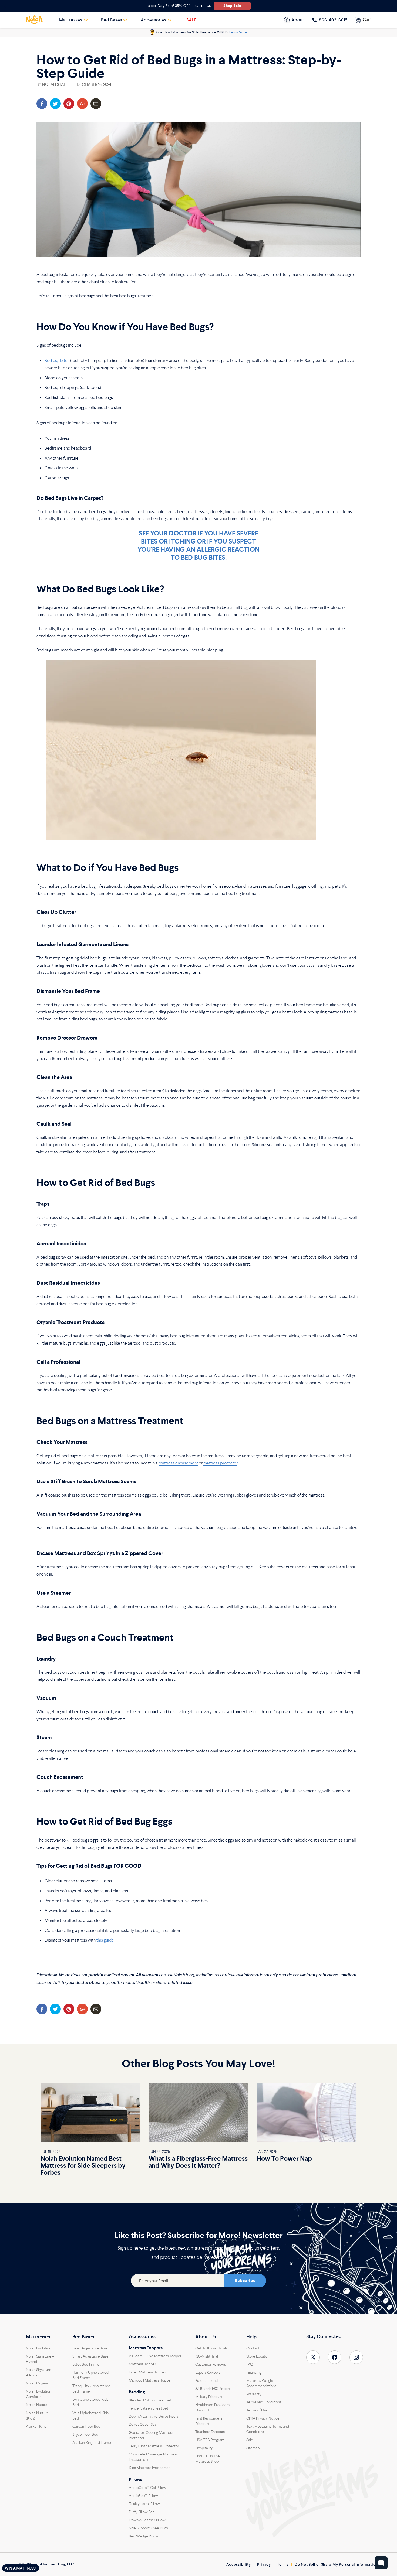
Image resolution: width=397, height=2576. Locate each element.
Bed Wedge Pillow (144, 2536)
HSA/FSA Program (210, 2440)
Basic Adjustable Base (90, 2348)
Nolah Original (37, 2383)
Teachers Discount (210, 2432)
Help (251, 2337)
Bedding (137, 2392)
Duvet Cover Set (142, 2424)
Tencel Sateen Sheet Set (149, 2408)
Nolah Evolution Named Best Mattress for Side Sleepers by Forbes (83, 2165)
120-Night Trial (207, 2356)
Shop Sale (232, 6)
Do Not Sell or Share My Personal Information (336, 2564)
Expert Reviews (208, 2372)
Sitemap (253, 2448)
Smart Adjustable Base (90, 2356)
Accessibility (239, 2564)
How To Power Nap (284, 2158)
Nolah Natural (37, 2405)
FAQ (250, 2364)
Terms (283, 2564)
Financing (254, 2372)
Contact (253, 2348)
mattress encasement (178, 1463)
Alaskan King (36, 2426)
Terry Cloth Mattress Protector (154, 2446)
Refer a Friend (206, 2380)
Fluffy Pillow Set (141, 2512)
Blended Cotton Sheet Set (150, 2400)
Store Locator (258, 2356)
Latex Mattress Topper (147, 2372)
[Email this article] (96, 104)
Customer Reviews (211, 2364)
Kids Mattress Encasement (150, 2468)
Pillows (135, 2479)
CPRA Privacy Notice (263, 2418)
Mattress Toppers (146, 2348)
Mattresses (38, 2337)
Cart (367, 20)
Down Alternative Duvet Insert (154, 2416)
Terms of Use (257, 2410)
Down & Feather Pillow (147, 2520)
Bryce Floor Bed (85, 2434)
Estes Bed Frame (86, 2364)
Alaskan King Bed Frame (92, 2442)
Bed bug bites (57, 360)
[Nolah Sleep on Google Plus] (82, 104)
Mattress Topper (142, 2364)
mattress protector (220, 1463)
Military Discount (209, 2397)
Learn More (238, 32)
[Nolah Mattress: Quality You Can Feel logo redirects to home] (34, 20)
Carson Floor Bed (86, 2426)
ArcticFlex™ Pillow (143, 2496)
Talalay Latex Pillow (144, 2504)
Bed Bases (83, 2337)
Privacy (264, 2564)
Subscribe (245, 2281)
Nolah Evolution (38, 2348)
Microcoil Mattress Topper (150, 2380)
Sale (250, 2440)
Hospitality (204, 2448)
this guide (105, 1940)
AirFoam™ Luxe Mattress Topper (155, 2356)
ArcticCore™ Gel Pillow (147, 2488)
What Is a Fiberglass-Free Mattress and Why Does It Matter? (198, 2162)
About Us (206, 2337)
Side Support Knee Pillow (149, 2528)
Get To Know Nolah (211, 2348)
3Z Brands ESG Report (213, 2389)
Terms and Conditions (264, 2402)
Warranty (254, 2394)
